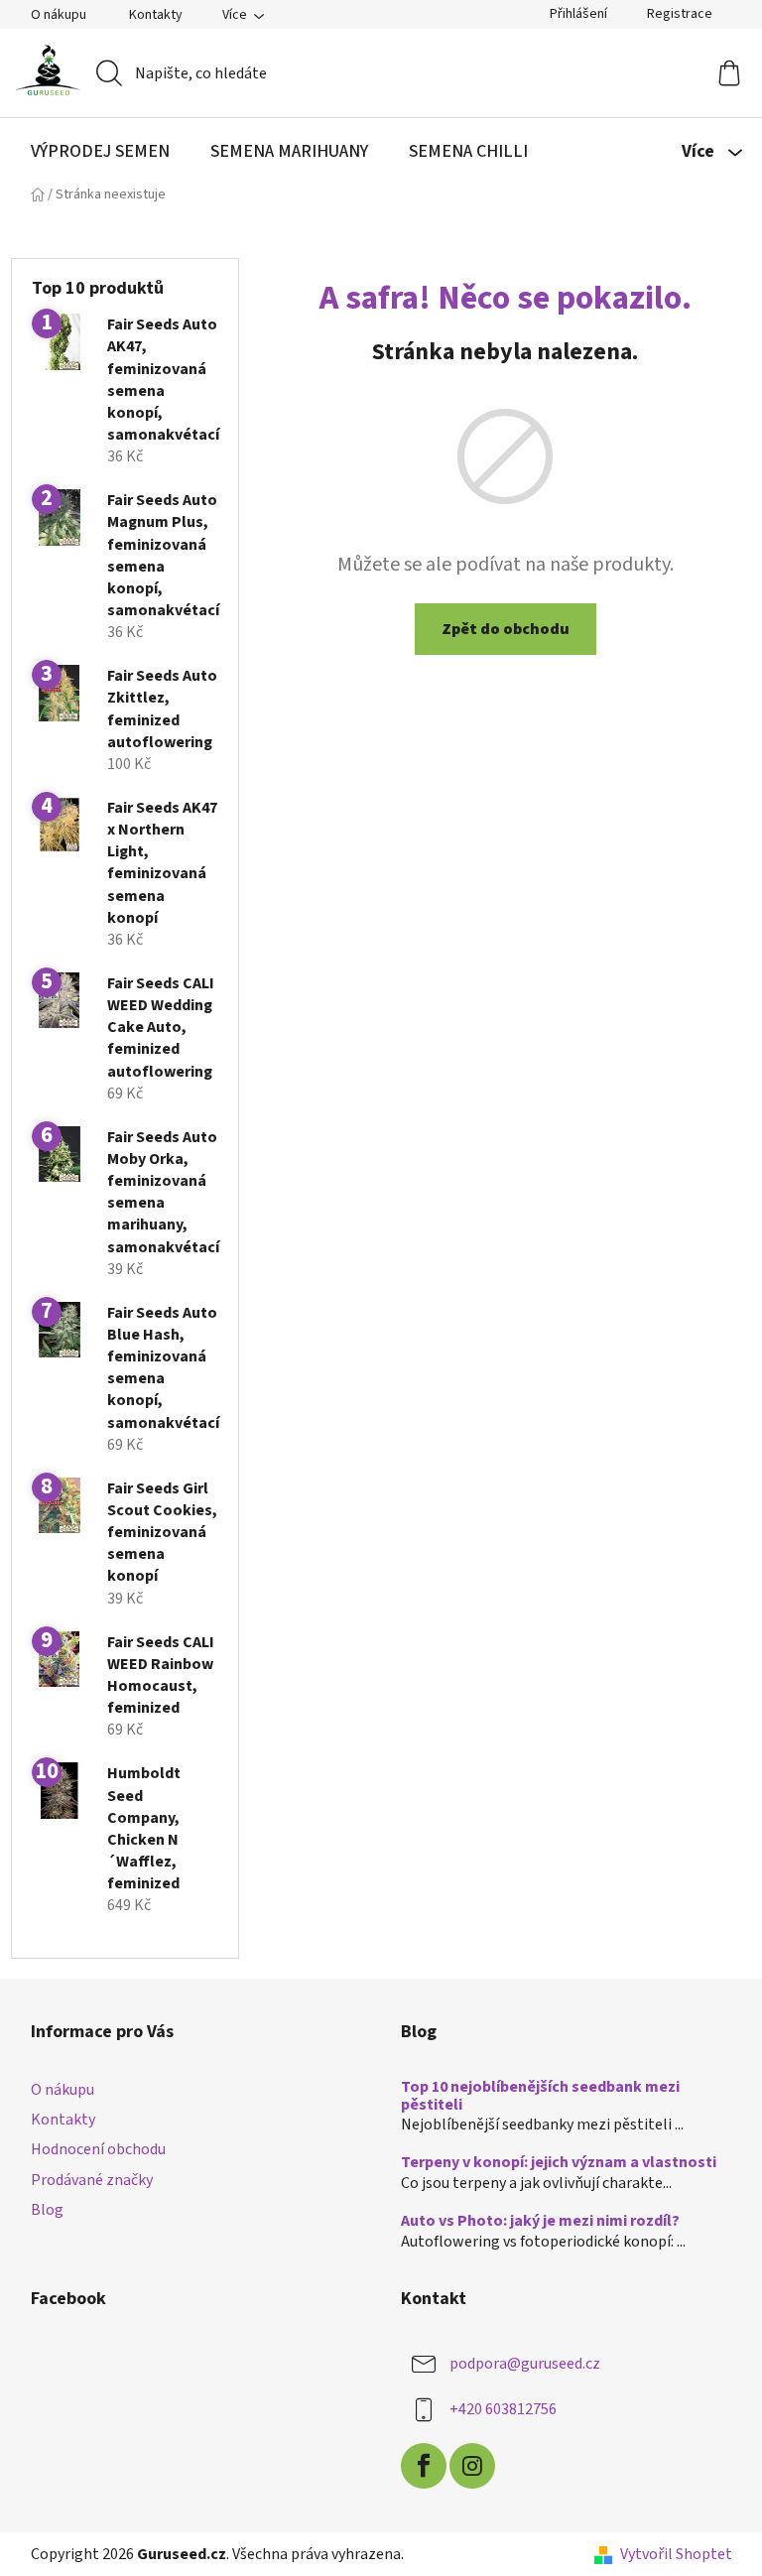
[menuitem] (100, 152)
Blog (47, 2210)
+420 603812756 (503, 2409)
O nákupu (59, 15)
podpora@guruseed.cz (525, 2364)
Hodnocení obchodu (98, 2149)
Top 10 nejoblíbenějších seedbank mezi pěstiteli (540, 2096)
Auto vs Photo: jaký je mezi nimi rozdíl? (540, 2222)
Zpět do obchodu (506, 629)
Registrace (680, 14)
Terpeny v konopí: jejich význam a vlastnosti (559, 2163)
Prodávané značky (92, 2180)
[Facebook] (424, 2466)
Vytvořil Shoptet (676, 2554)
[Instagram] (472, 2466)
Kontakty (156, 15)
